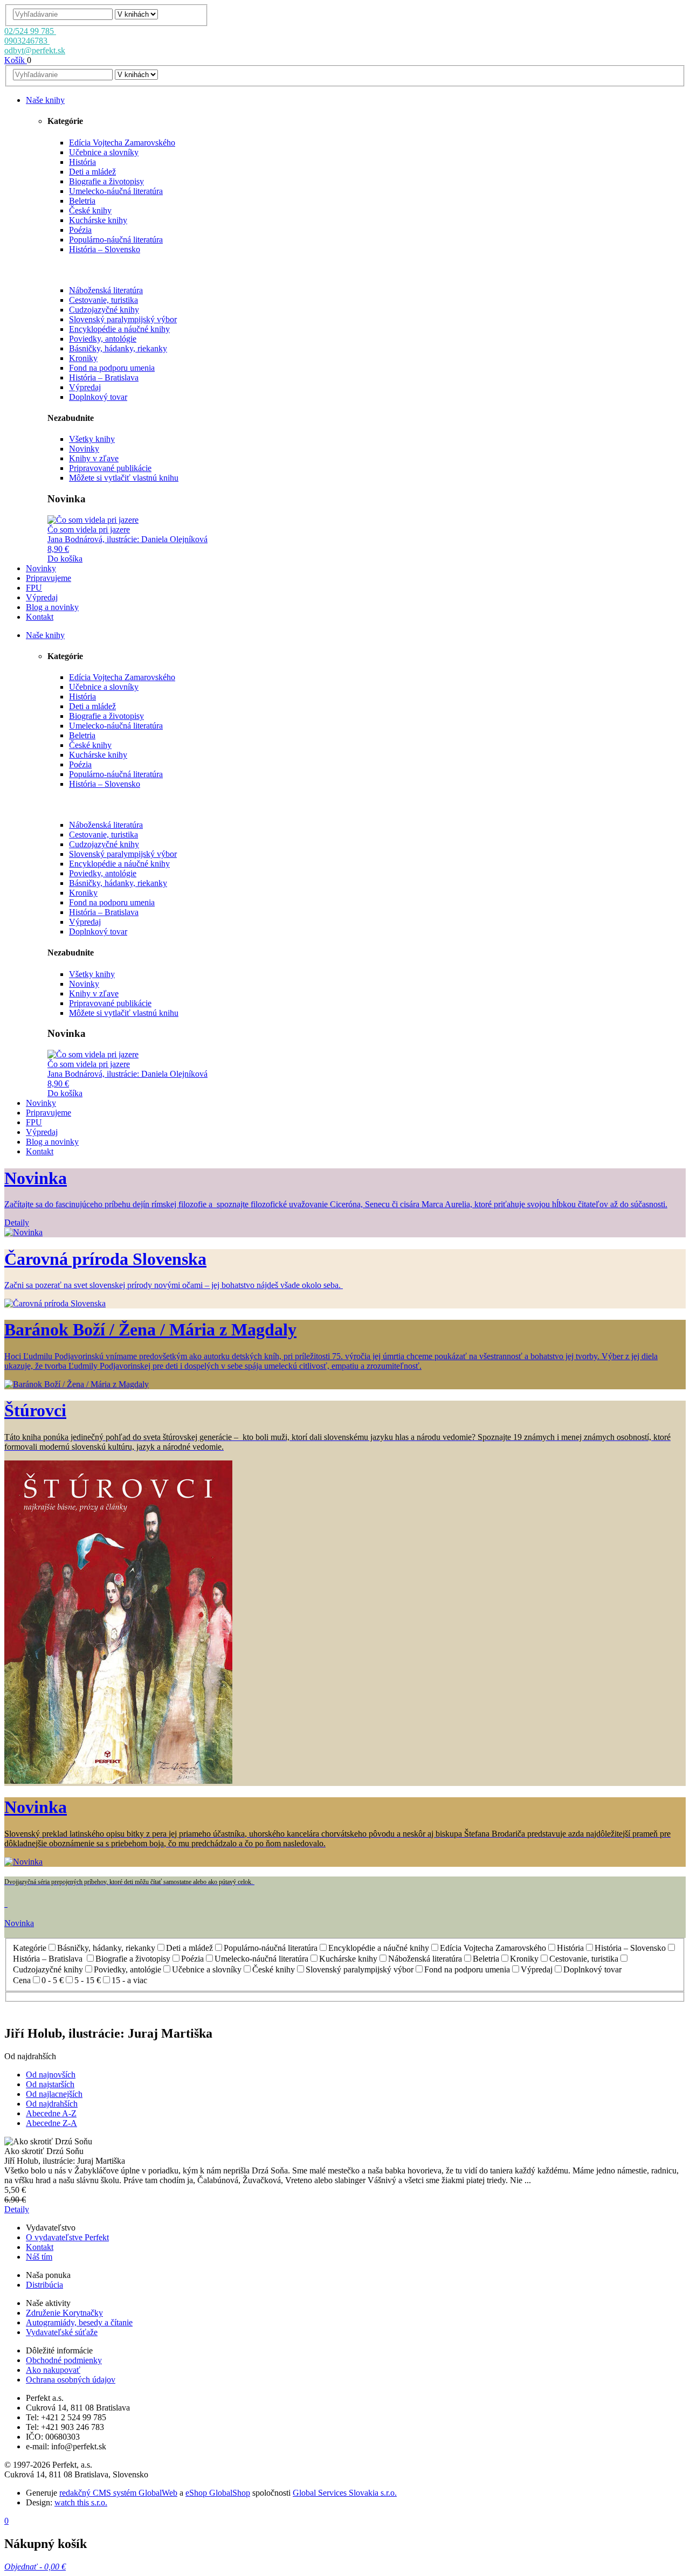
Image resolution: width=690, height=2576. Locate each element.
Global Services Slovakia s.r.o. (345, 2493)
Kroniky (83, 358)
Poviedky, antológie (103, 339)
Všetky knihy (92, 439)
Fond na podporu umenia (112, 368)
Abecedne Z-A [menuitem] (51, 2123)
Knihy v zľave (94, 458)
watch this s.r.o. (81, 2502)
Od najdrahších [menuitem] (52, 2104)
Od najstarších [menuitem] (50, 2084)
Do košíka (65, 559)
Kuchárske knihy (98, 220)
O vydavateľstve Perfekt (67, 2237)
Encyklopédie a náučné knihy (119, 329)
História (82, 162)
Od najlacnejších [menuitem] (54, 2094)
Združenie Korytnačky (64, 2313)
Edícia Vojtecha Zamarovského (122, 143)
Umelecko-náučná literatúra (116, 191)
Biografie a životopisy (106, 181)
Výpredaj (85, 387)
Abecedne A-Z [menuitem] (51, 2113)
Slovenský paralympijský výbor (123, 319)
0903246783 (27, 41)
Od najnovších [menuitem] (51, 2075)
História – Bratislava (104, 378)
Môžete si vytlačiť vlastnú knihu (124, 478)
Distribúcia (44, 2285)
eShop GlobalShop (218, 2493)
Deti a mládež (92, 172)
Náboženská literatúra (106, 290)
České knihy (90, 210)
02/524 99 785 (30, 31)
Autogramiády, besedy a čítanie (79, 2322)
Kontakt (40, 2247)
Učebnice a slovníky (104, 152)
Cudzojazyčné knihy (104, 310)
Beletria (82, 201)
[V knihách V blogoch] (136, 14)
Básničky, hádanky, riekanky (118, 348)
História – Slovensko (105, 249)
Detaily (17, 2209)
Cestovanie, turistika (103, 300)
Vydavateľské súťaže (62, 2332)
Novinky (84, 449)
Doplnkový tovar (98, 397)
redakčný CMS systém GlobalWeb (118, 2493)
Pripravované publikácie (110, 468)
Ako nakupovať (53, 2370)
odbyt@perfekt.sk (35, 50)
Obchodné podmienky (64, 2360)
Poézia (80, 230)
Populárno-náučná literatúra (116, 240)
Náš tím (39, 2257)
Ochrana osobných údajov (71, 2380)
